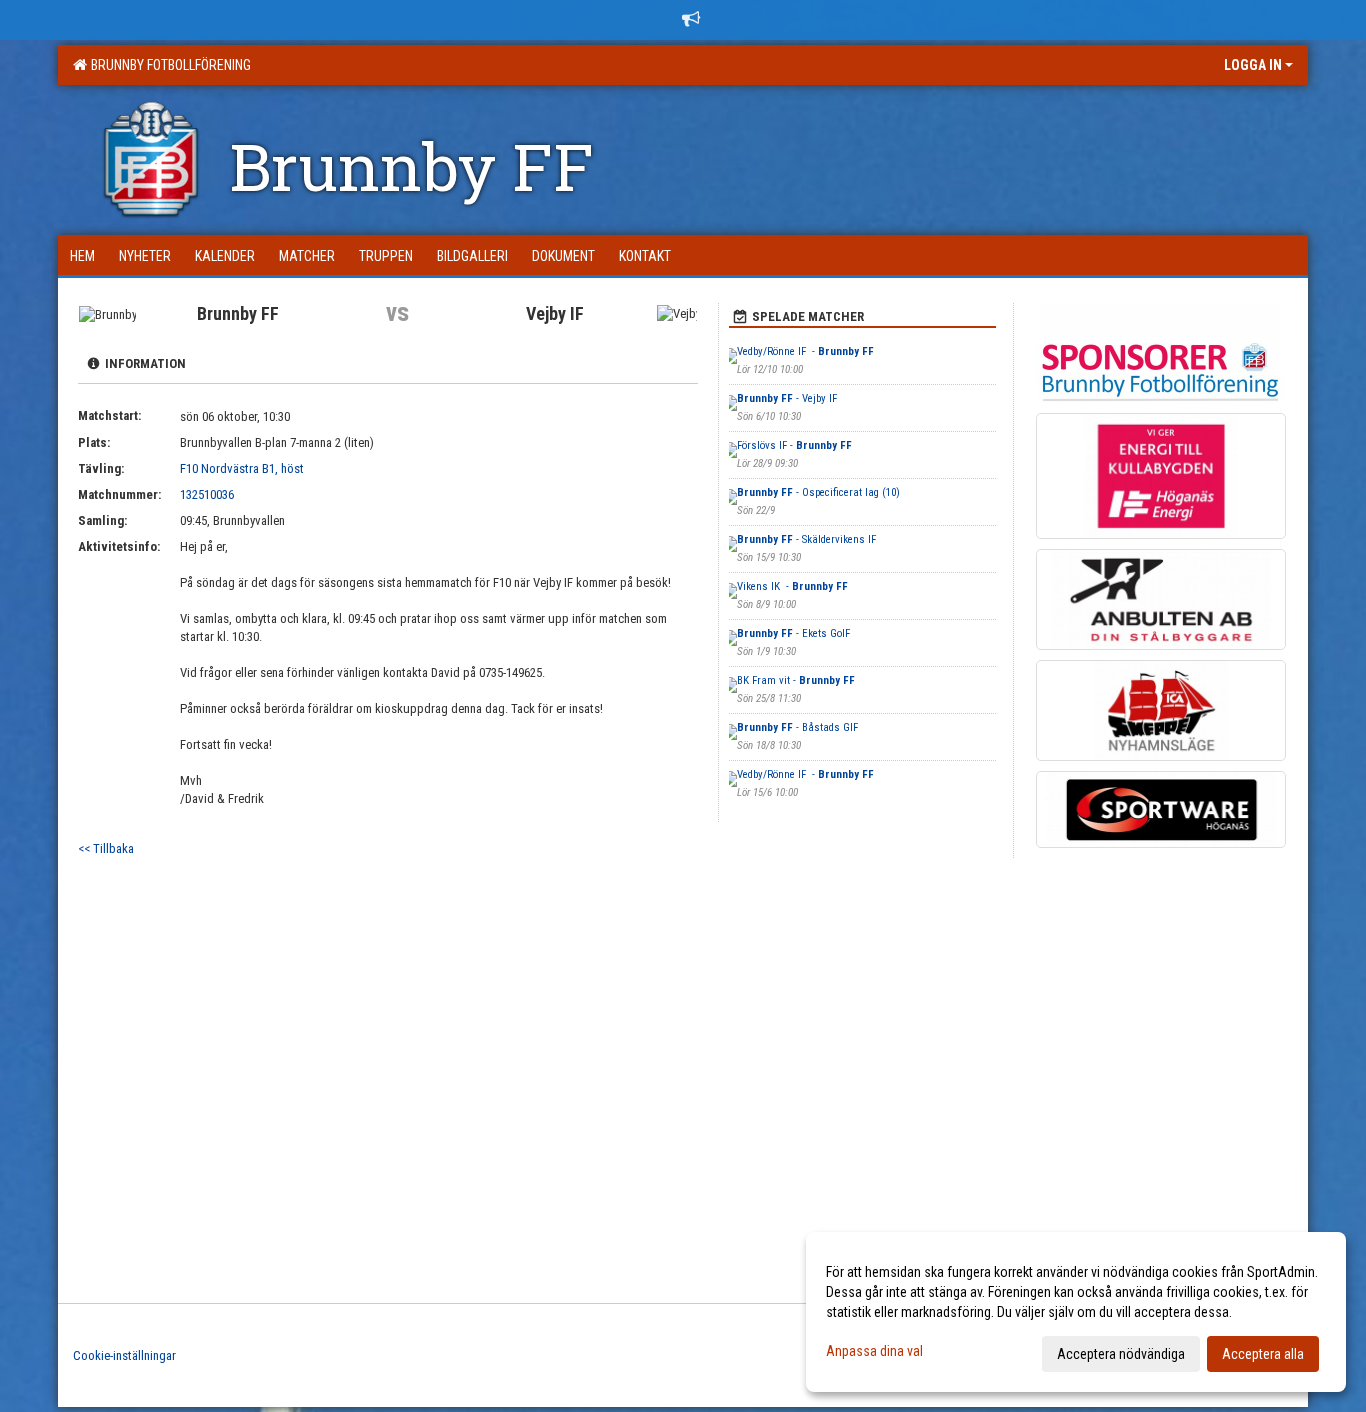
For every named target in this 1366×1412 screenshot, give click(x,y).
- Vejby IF (788, 398)
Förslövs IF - (794, 445)
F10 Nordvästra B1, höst (242, 468)
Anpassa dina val (874, 1351)
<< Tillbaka (106, 848)
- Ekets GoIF (793, 633)
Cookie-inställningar (124, 1355)
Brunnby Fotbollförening (168, 65)
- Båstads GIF (797, 727)
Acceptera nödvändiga (1121, 1354)
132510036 (207, 494)
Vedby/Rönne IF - (805, 351)
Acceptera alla (1263, 1354)
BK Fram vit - (796, 680)
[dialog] (1076, 1312)
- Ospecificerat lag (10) (818, 492)
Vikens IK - (792, 586)
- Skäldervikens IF (808, 539)
